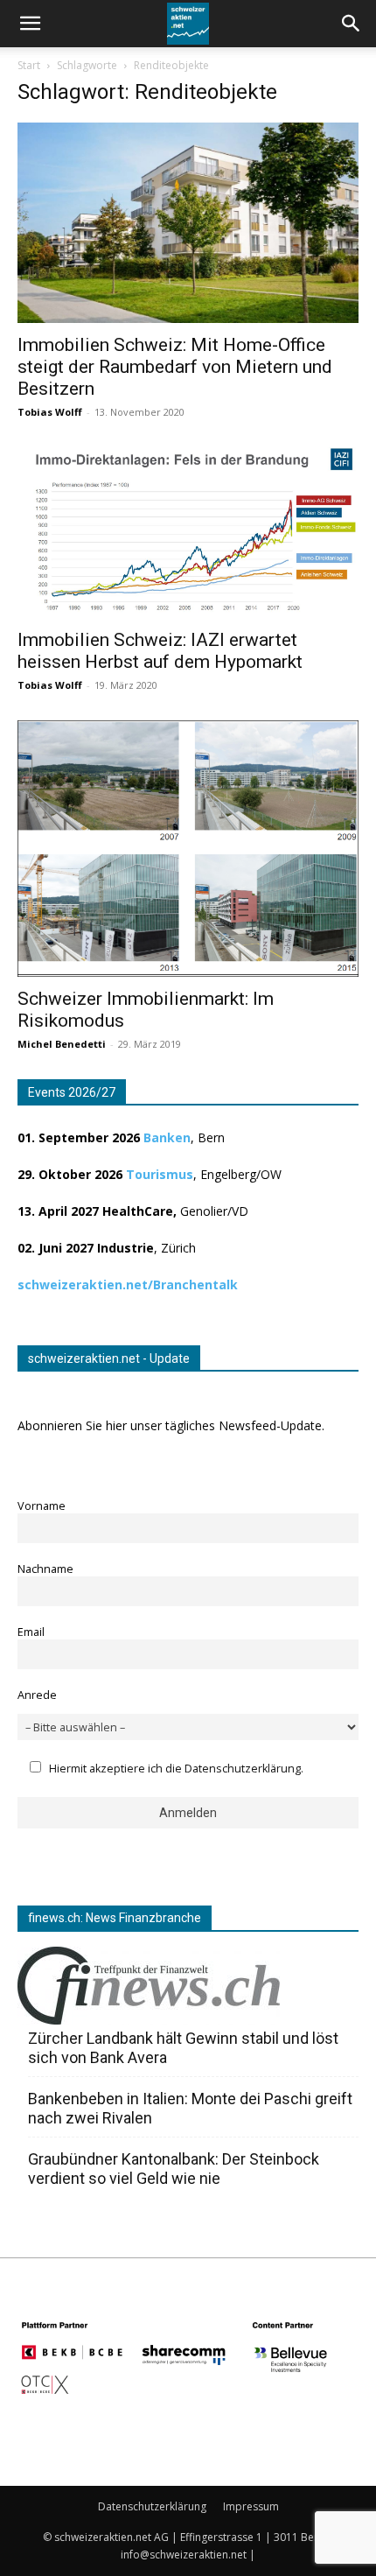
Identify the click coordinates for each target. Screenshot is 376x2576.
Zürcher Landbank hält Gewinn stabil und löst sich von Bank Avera (183, 2048)
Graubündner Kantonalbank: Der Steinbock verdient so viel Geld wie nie (174, 2169)
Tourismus (160, 1174)
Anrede (37, 1695)
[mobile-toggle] (30, 24)
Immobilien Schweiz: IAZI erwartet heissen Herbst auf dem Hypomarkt (160, 651)
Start (29, 65)
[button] (352, 24)
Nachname (45, 1569)
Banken (167, 1137)
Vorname (42, 1506)
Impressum (251, 2506)
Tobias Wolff (50, 412)
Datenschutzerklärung (152, 2506)
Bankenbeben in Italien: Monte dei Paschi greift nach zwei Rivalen (190, 2108)
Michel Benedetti (62, 1044)
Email (31, 1632)
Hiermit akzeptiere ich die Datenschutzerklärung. (176, 1769)
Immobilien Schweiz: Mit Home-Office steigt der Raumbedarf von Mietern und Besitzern (175, 367)
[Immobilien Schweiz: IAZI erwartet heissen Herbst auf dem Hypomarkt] (188, 533)
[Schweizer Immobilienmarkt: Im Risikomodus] (188, 849)
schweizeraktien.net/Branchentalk (128, 1284)
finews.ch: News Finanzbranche (115, 1918)
